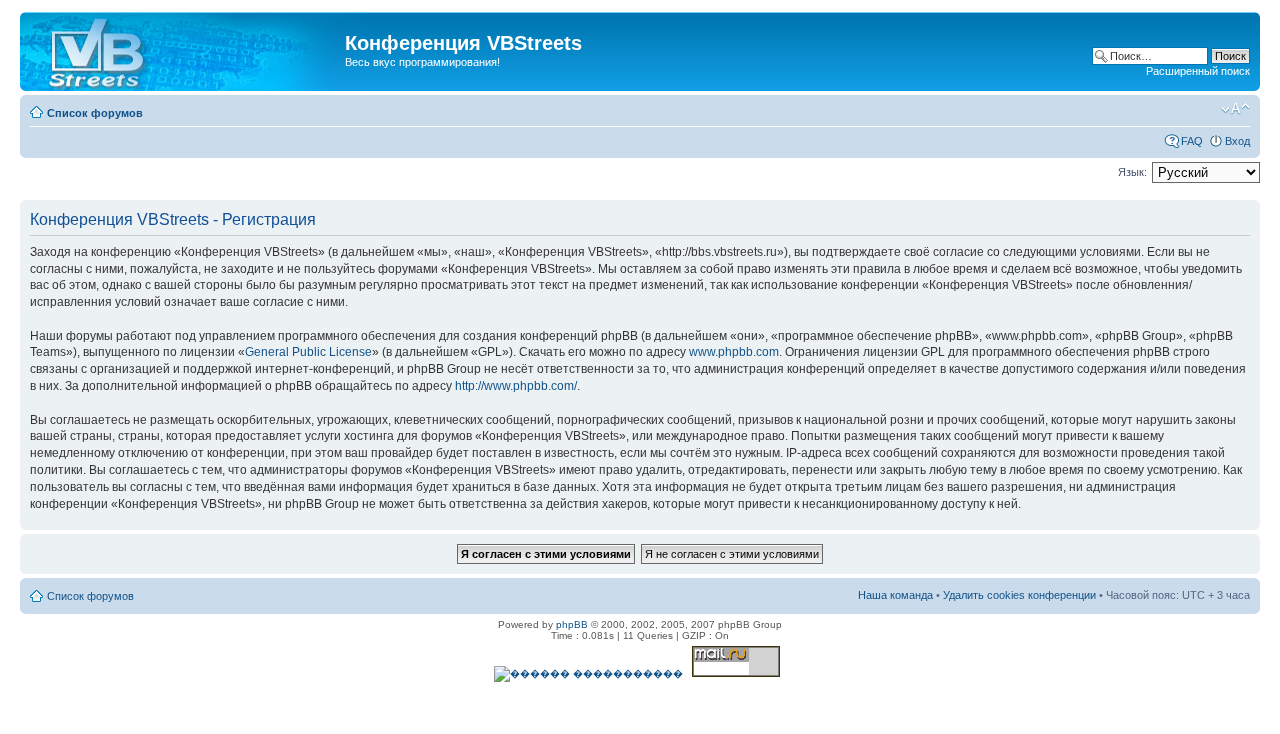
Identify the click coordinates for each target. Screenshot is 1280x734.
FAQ (1192, 141)
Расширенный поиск (1198, 71)
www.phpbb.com (734, 352)
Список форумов (95, 113)
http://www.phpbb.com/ (516, 386)
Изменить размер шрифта (1235, 109)
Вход (1237, 141)
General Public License (308, 352)
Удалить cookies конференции (1019, 595)
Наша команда (895, 595)
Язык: (1132, 172)
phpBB (572, 624)
